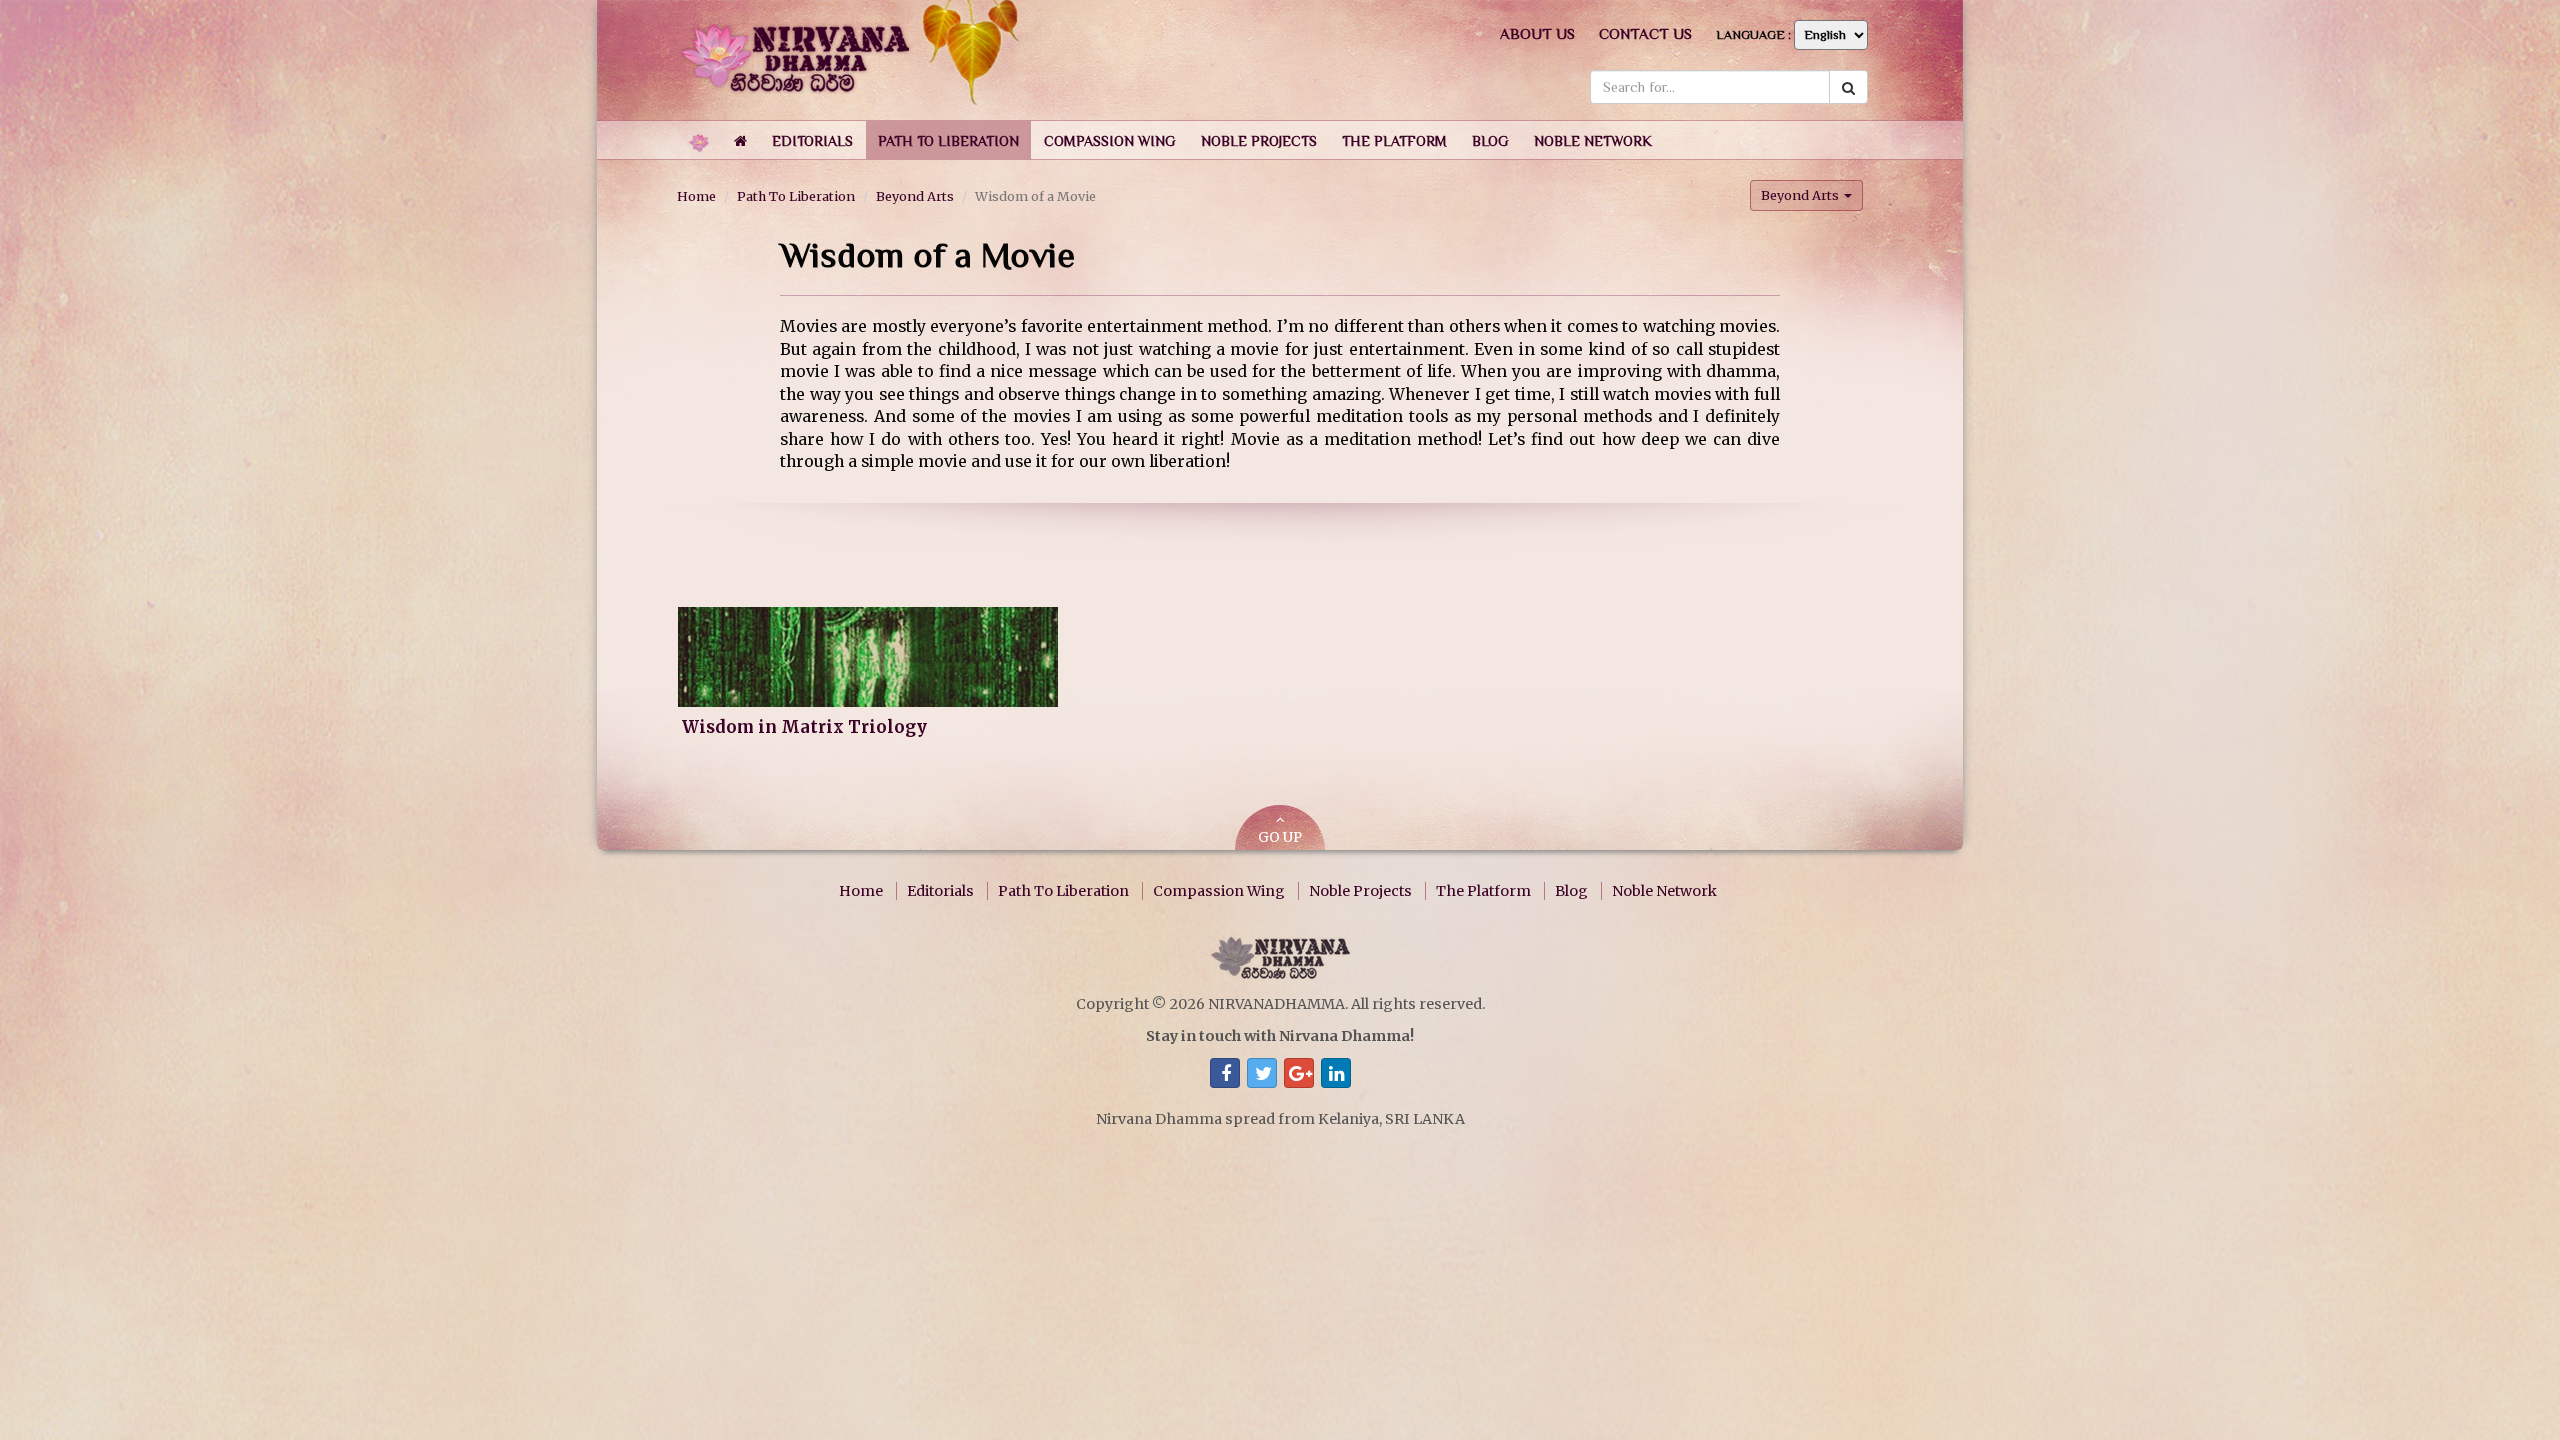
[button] (812, 140)
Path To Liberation (796, 196)
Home (696, 196)
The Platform (1483, 891)
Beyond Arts (915, 196)
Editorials (940, 891)
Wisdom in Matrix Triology (804, 727)
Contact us (1645, 33)
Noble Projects (1360, 891)
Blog (1571, 891)
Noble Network (1664, 891)
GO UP (1280, 837)
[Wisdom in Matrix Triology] (868, 657)
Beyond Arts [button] (1801, 195)
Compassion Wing (1219, 891)
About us (1537, 33)
